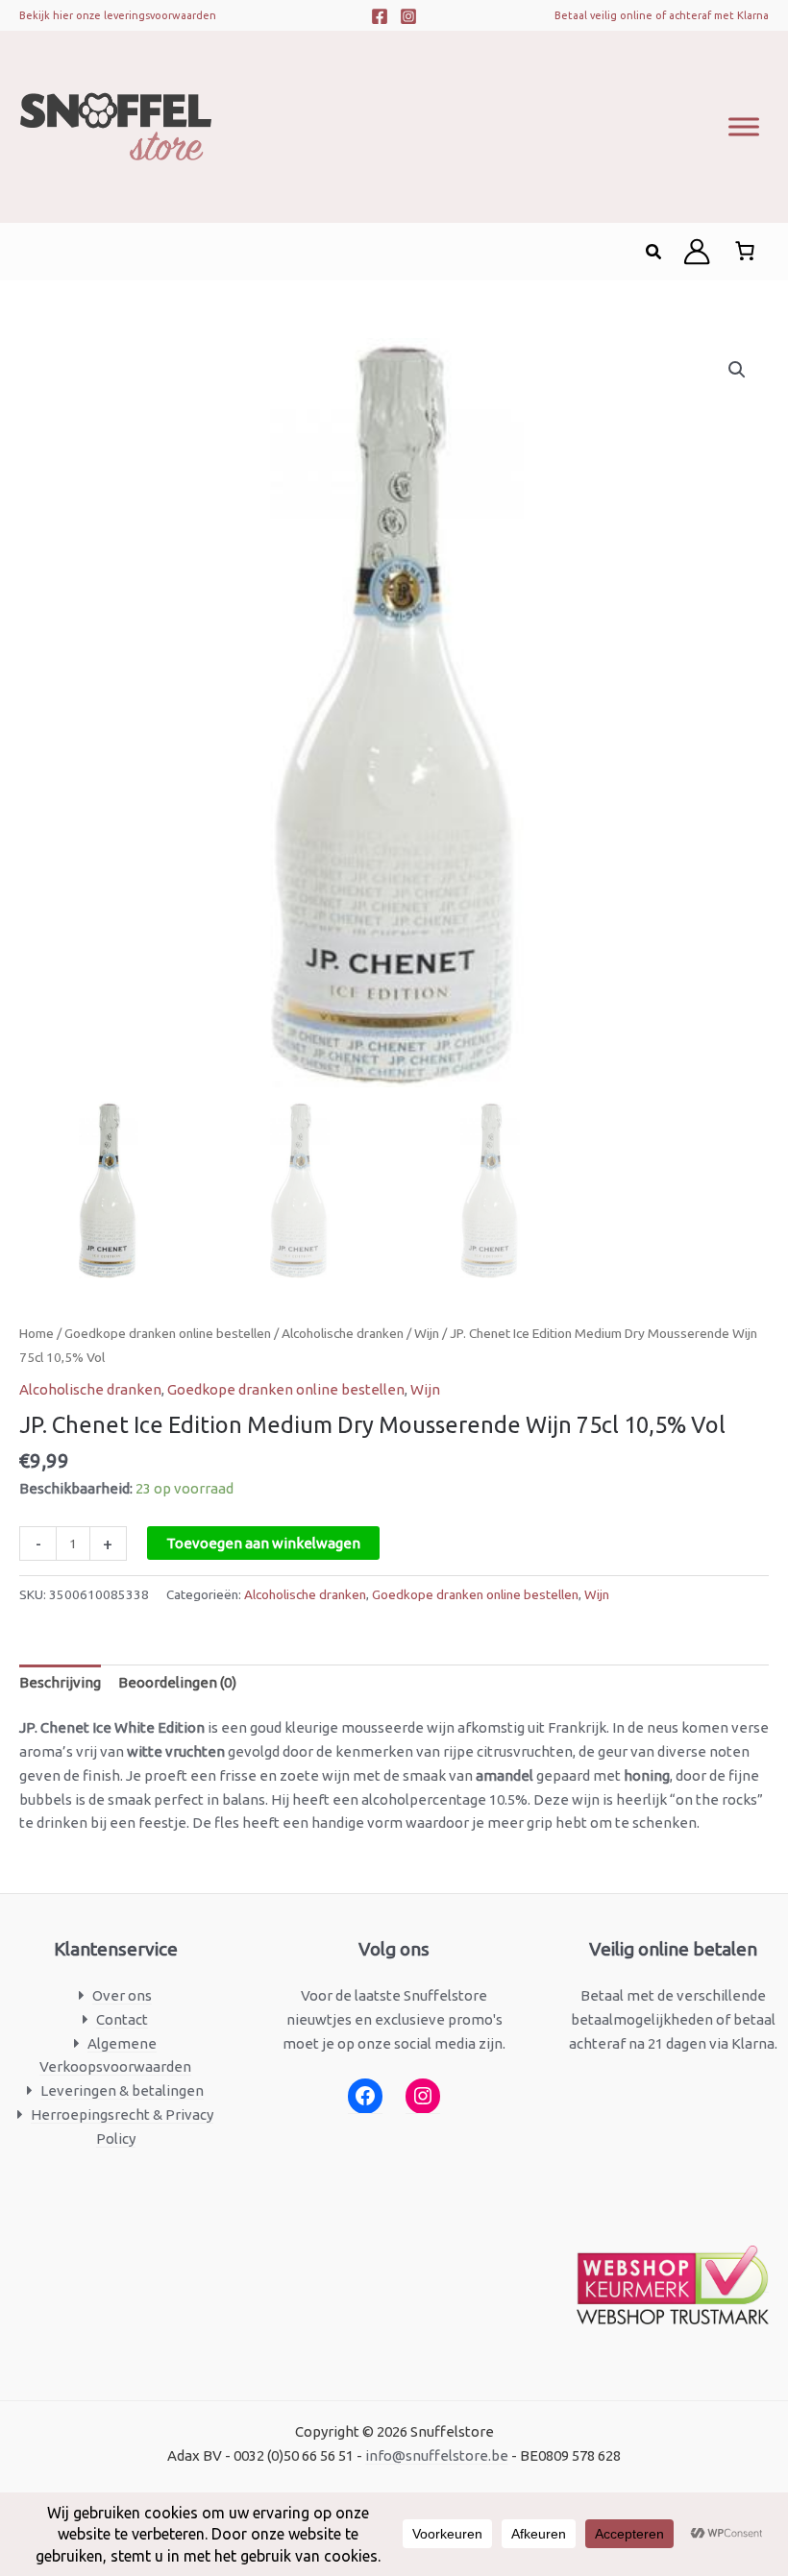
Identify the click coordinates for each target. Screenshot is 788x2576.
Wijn (427, 1333)
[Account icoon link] (697, 252)
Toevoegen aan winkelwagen (263, 1543)
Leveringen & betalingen (122, 2090)
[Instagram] (408, 16)
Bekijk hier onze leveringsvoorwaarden (118, 15)
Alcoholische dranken (343, 1333)
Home (37, 1333)
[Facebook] (380, 16)
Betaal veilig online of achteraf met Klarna (662, 15)
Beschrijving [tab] (60, 1682)
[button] (654, 252)
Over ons (122, 1995)
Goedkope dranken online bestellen (168, 1333)
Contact (122, 2019)
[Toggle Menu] (744, 126)
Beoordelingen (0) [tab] (177, 1682)
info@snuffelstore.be (437, 2455)
